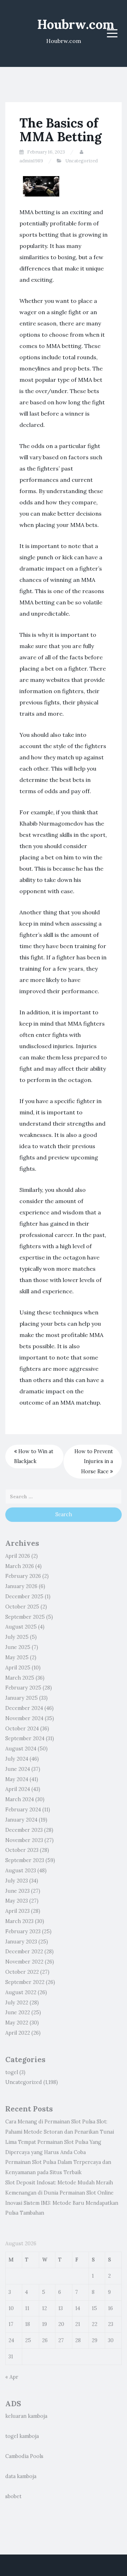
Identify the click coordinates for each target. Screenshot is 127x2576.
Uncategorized (81, 161)
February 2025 (23, 1688)
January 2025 (22, 1698)
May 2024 (17, 1779)
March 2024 (20, 1799)
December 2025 (24, 1597)
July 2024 (17, 1759)
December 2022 (24, 1952)
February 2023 (23, 1931)
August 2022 (21, 1992)
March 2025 (20, 1678)
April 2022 (18, 2033)
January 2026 (21, 1586)
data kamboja (21, 2476)
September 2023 (25, 1860)
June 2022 (18, 2012)
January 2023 (21, 1942)
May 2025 (17, 1657)
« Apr (12, 2377)
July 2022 (17, 2003)
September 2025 (25, 1617)
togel (12, 2072)
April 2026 (18, 1556)
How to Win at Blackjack (34, 1457)
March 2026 (20, 1566)
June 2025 (18, 1647)
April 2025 (18, 1668)
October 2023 (22, 1850)
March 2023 (19, 1921)
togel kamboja (22, 2436)
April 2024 (18, 1789)
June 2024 (18, 1769)
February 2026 (23, 1576)
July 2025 (17, 1637)
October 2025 (22, 1607)
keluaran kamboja (26, 2416)
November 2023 (24, 1840)
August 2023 (21, 1871)
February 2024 (23, 1810)
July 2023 (17, 1881)
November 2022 (24, 1962)
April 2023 (17, 1911)
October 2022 (22, 1972)
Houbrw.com (76, 24)
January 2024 (21, 1820)
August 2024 (21, 1749)
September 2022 (25, 1982)
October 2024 (22, 1729)
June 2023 (17, 1891)
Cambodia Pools (24, 2456)
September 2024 (25, 1738)
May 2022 (17, 2023)
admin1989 (31, 161)
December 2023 (24, 1830)
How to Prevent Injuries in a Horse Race (94, 1462)
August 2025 (21, 1627)
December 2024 (24, 1708)
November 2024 (24, 1718)
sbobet (13, 2496)
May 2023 (17, 1901)
